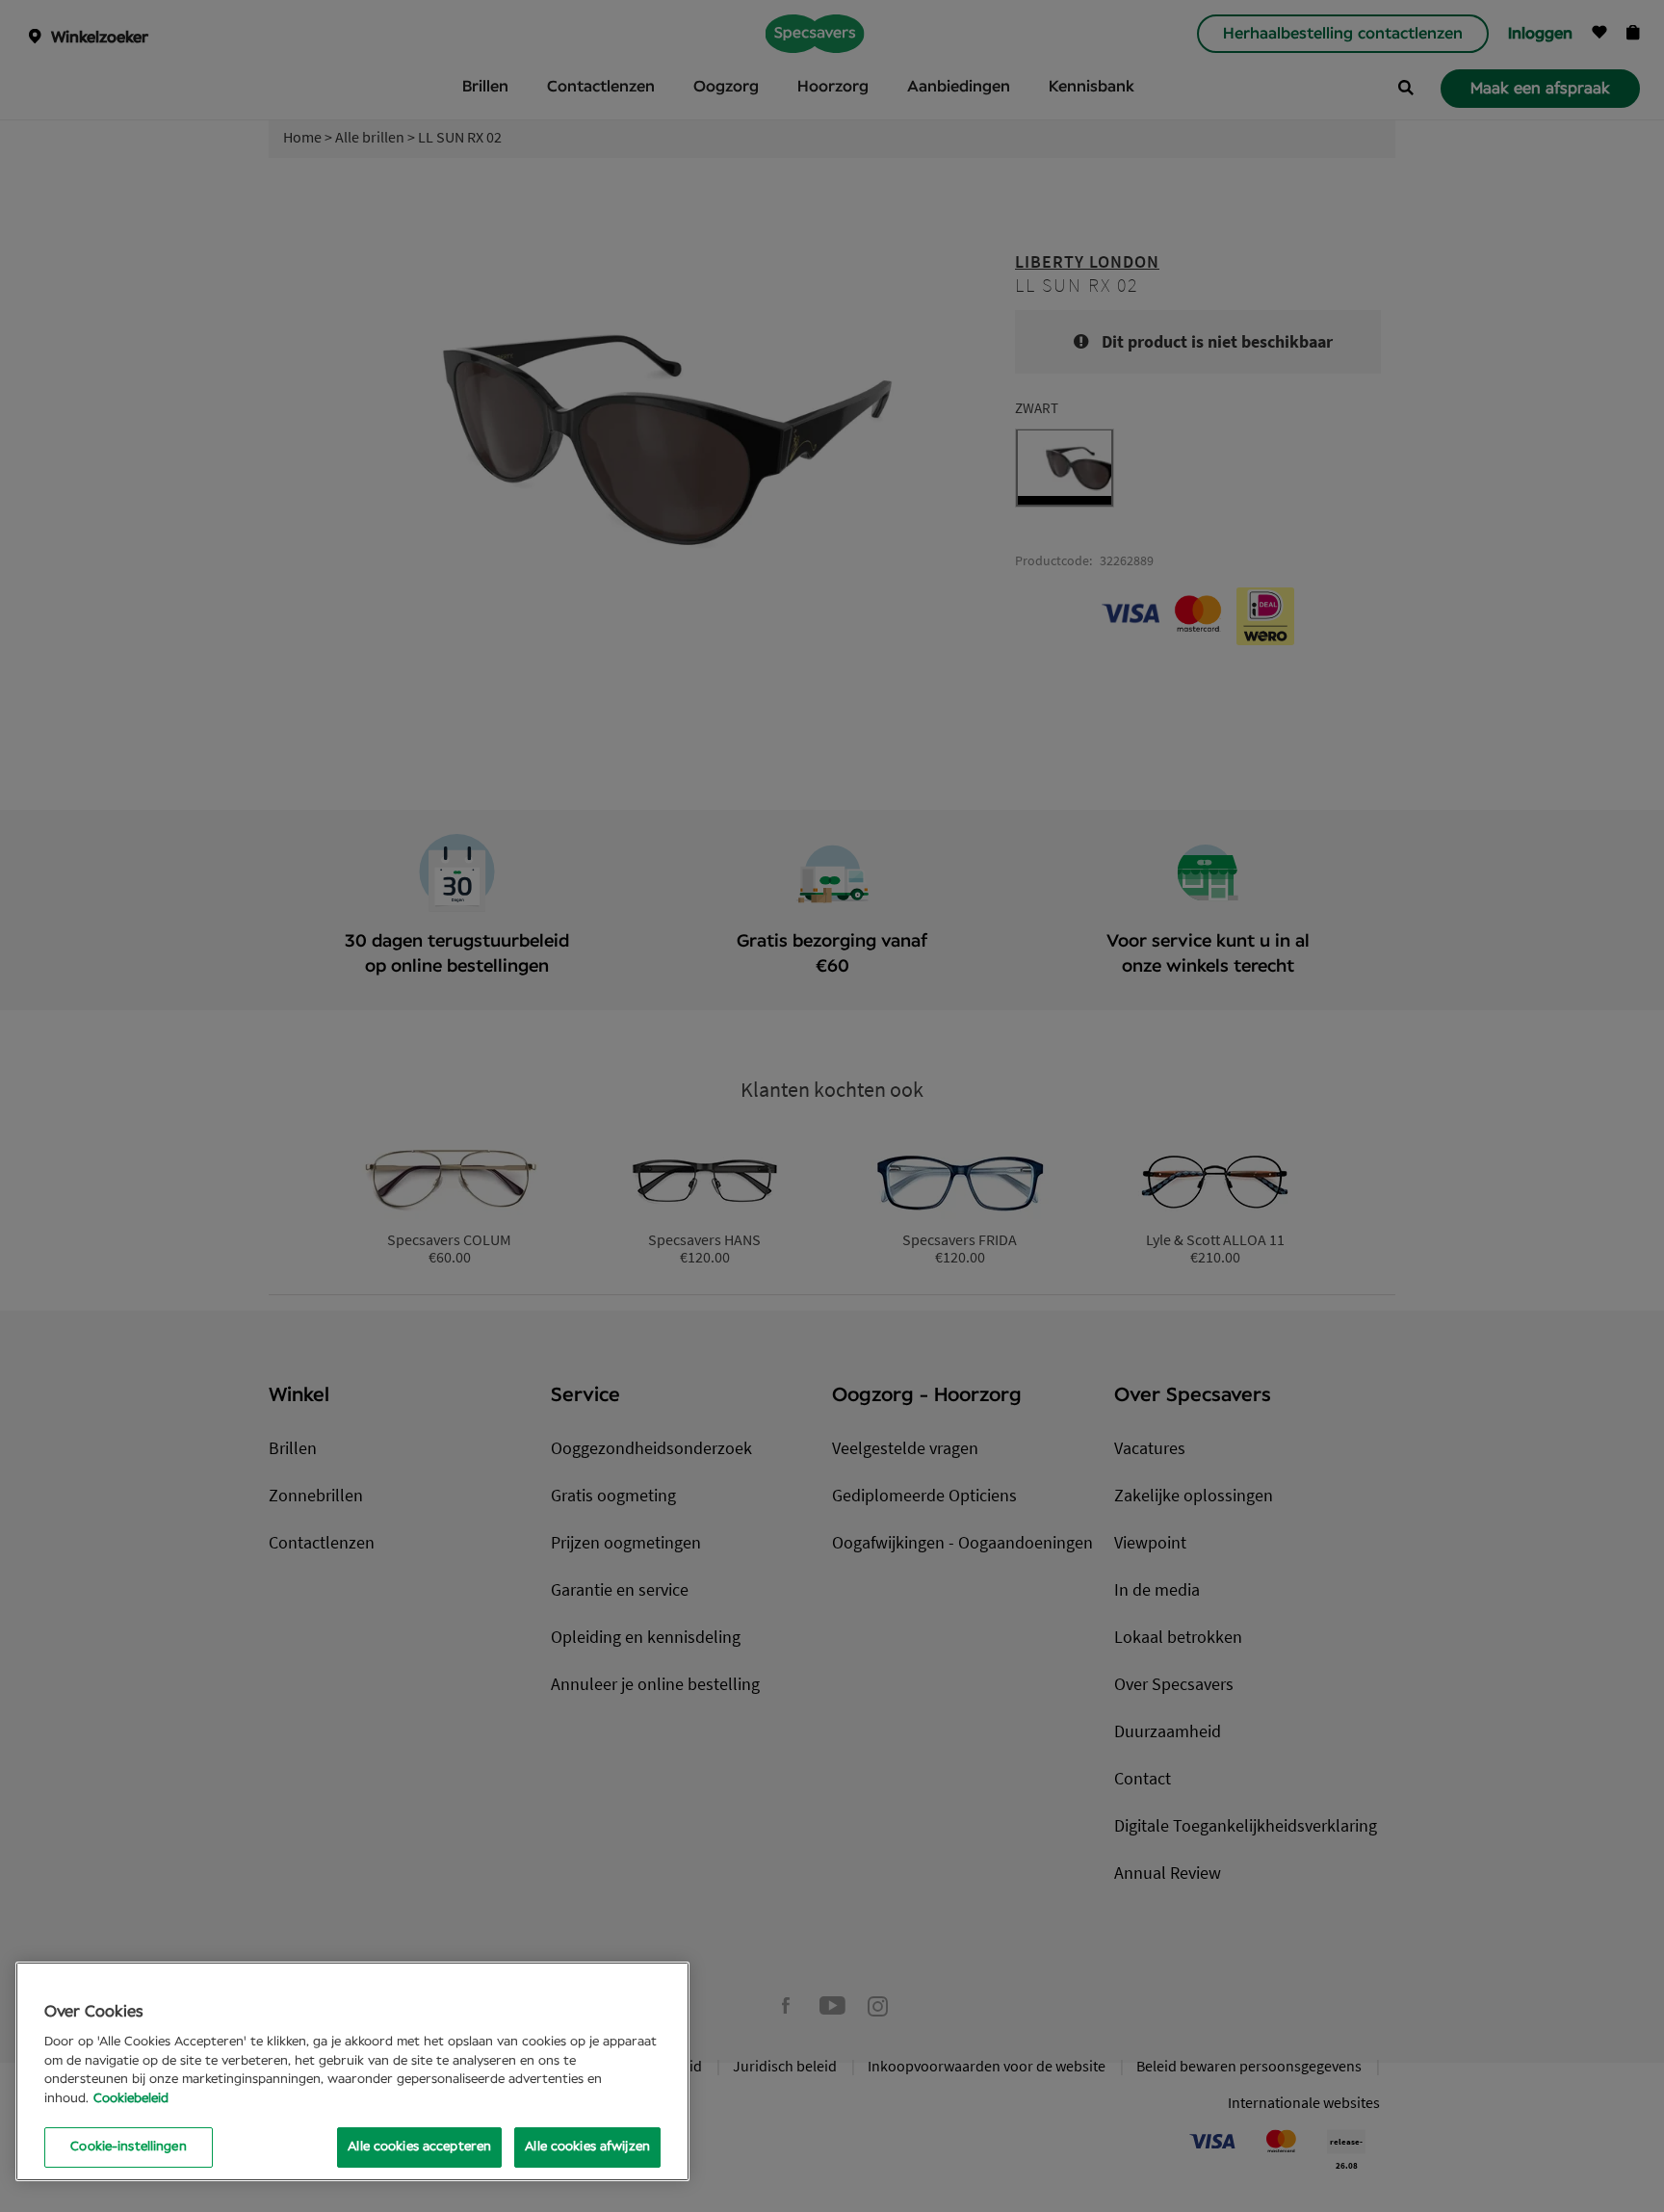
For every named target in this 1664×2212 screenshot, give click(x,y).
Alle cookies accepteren (419, 2147)
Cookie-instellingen (128, 2147)
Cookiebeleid (131, 2099)
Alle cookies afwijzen (587, 2147)
